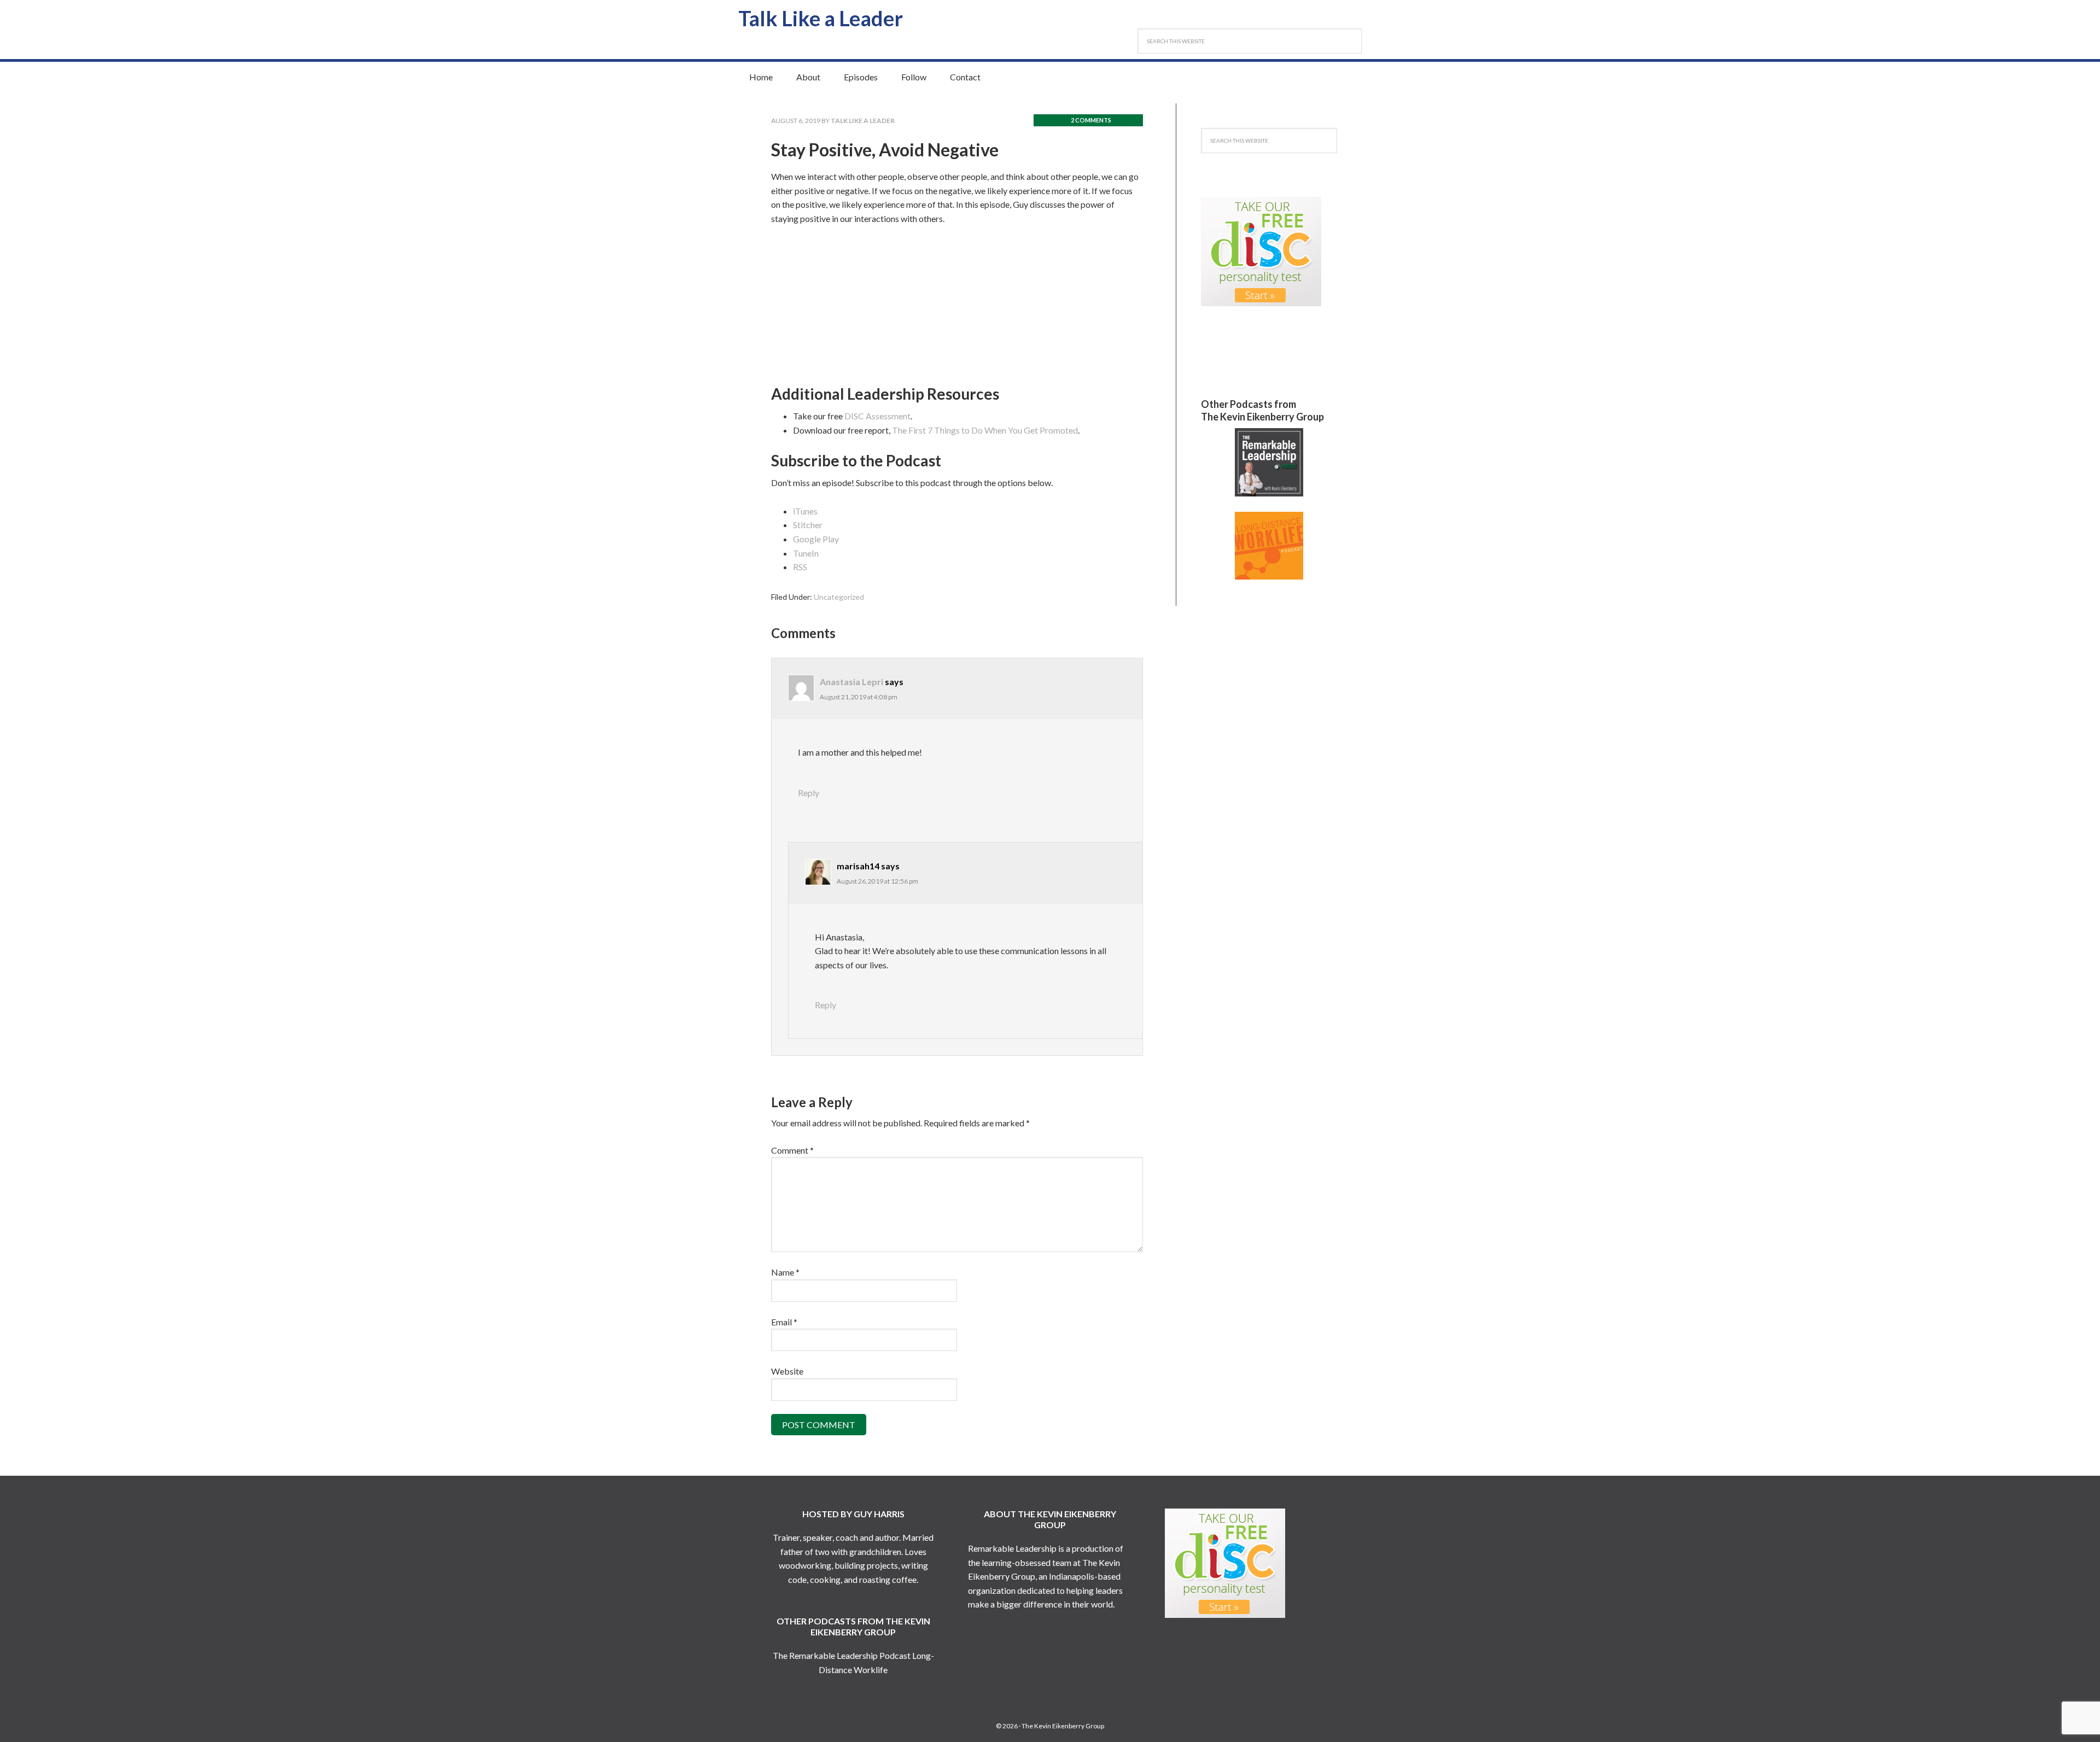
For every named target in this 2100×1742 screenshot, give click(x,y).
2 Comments (1091, 120)
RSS (800, 567)
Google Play (816, 539)
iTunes (805, 511)
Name (785, 1272)
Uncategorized (839, 597)
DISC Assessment (877, 416)
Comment (792, 1150)
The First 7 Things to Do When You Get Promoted (985, 430)
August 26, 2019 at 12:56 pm (877, 881)
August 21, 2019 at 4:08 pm (859, 697)
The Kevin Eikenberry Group (1063, 1726)
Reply (809, 793)
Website (787, 1371)
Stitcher (808, 525)
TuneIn (806, 553)
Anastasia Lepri (851, 682)
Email (784, 1322)
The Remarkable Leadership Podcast (842, 1655)
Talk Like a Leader (821, 18)
